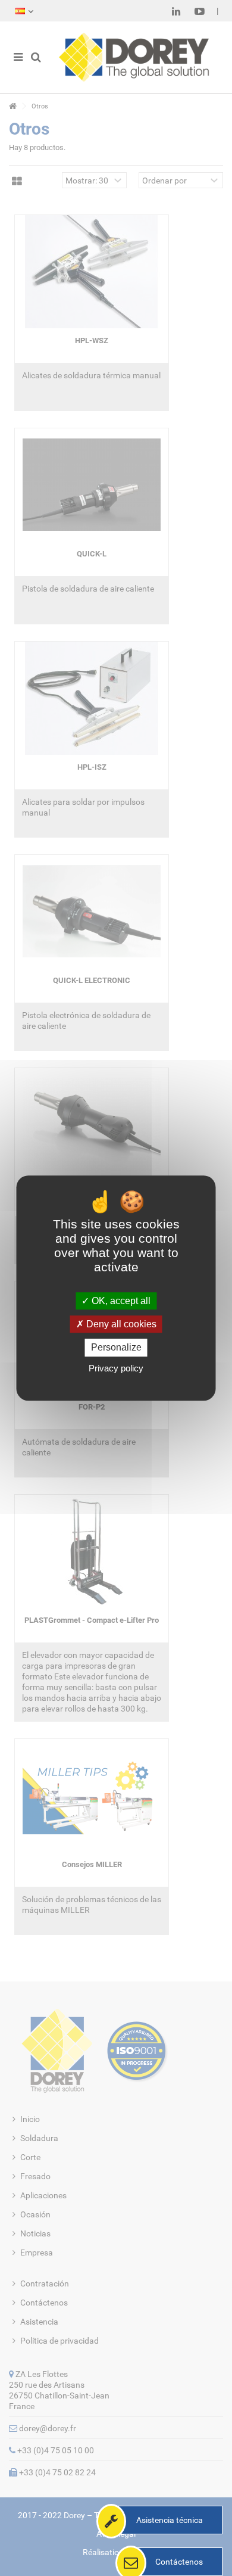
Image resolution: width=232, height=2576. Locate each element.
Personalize (116, 1348)
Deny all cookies (120, 1324)
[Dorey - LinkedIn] (176, 11)
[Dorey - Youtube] (200, 11)
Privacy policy (116, 1368)
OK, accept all (120, 1301)
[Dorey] (134, 57)
